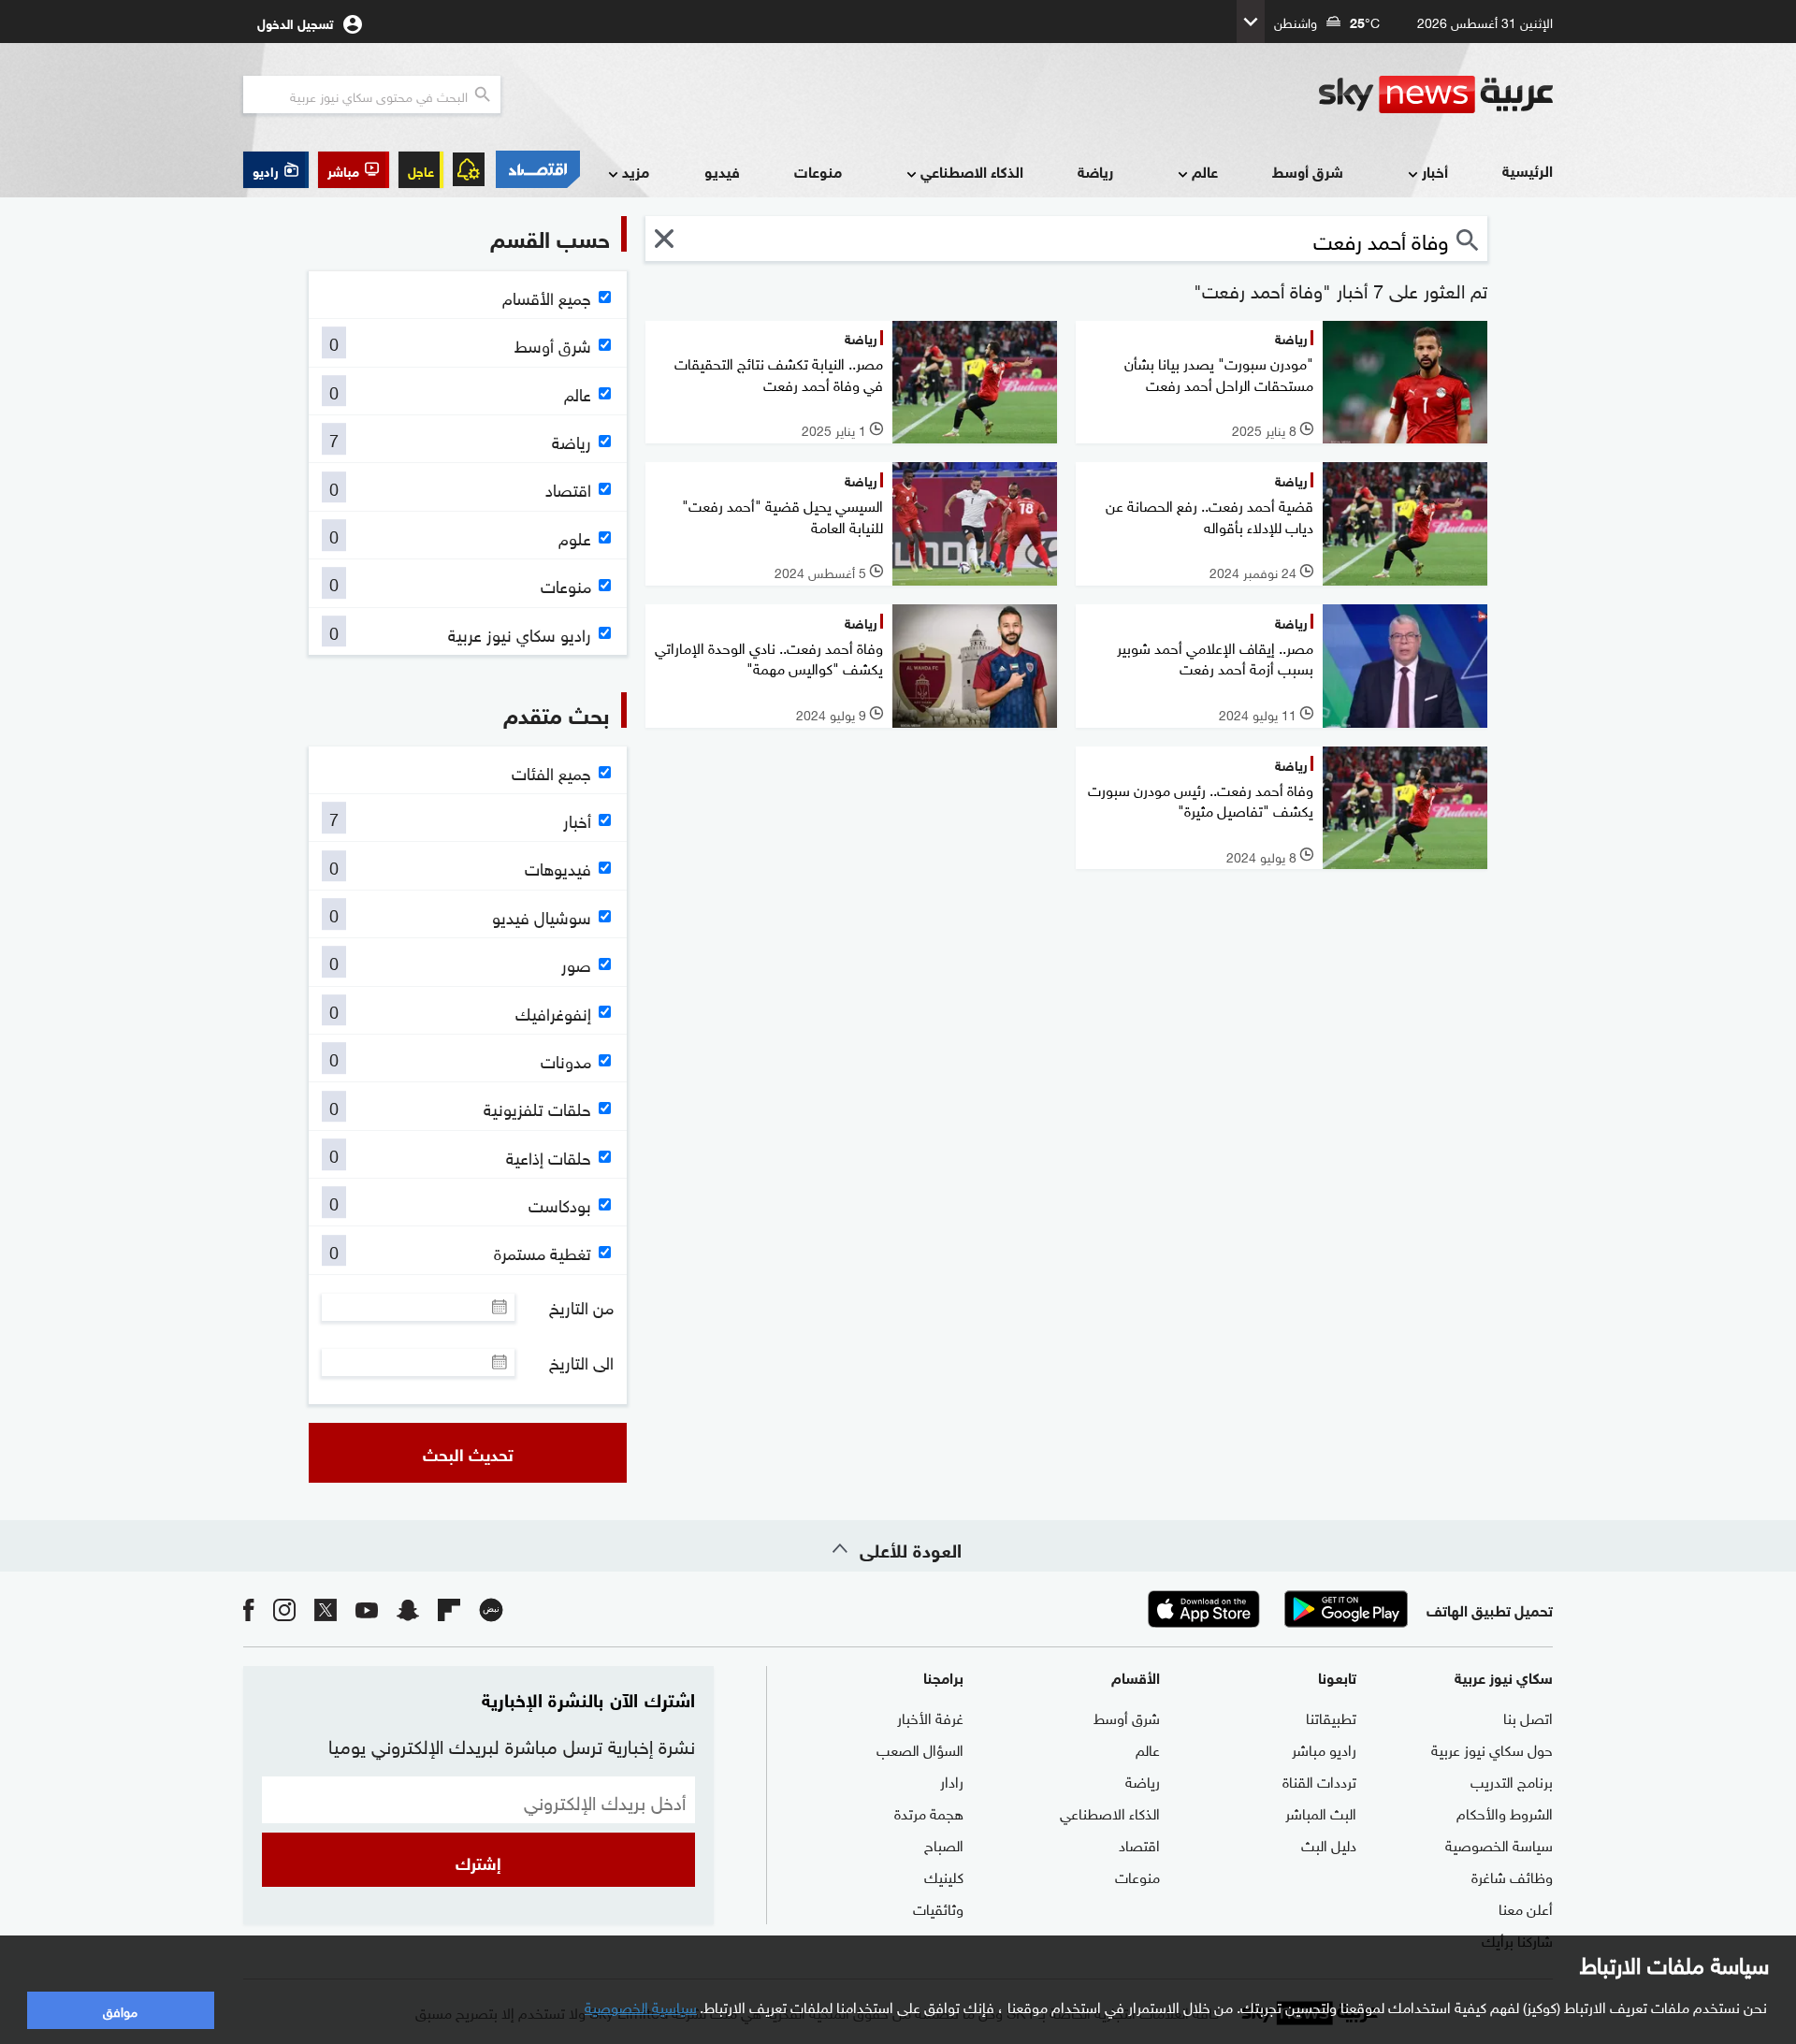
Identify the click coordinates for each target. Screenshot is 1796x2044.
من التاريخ (581, 1307)
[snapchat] (408, 1609)
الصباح (944, 1844)
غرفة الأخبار (930, 1717)
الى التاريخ (581, 1362)
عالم (1205, 171)
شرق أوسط (1308, 171)
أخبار (1435, 171)
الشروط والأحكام (1505, 1812)
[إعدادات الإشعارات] (469, 169)
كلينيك (944, 1876)
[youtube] (367, 1609)
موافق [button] (120, 2010)
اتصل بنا (1528, 1717)
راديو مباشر (1324, 1748)
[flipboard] (449, 1609)
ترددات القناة (1319, 1780)
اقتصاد (1139, 1844)
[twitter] (326, 1609)
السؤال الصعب (920, 1748)
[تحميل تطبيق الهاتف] (1275, 1609)
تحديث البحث (468, 1453)
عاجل (421, 170)
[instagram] (284, 1609)
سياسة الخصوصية (1499, 1844)
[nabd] (491, 1609)
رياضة (1095, 171)
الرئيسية (1528, 170)
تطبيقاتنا (1331, 1717)
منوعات (818, 171)
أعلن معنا (1526, 1907)
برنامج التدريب (1512, 1780)
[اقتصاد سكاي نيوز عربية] (537, 169)
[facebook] (249, 1609)
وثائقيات (938, 1907)
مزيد (636, 171)
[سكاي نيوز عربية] (1436, 94)
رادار (952, 1780)
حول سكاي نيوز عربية (1492, 1748)
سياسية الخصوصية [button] (641, 2006)
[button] (354, 170)
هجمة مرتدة (929, 1812)
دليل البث (1329, 1844)
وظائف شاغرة (1512, 1876)
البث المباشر (1321, 1812)
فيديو (722, 171)
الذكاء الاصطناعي (972, 171)
